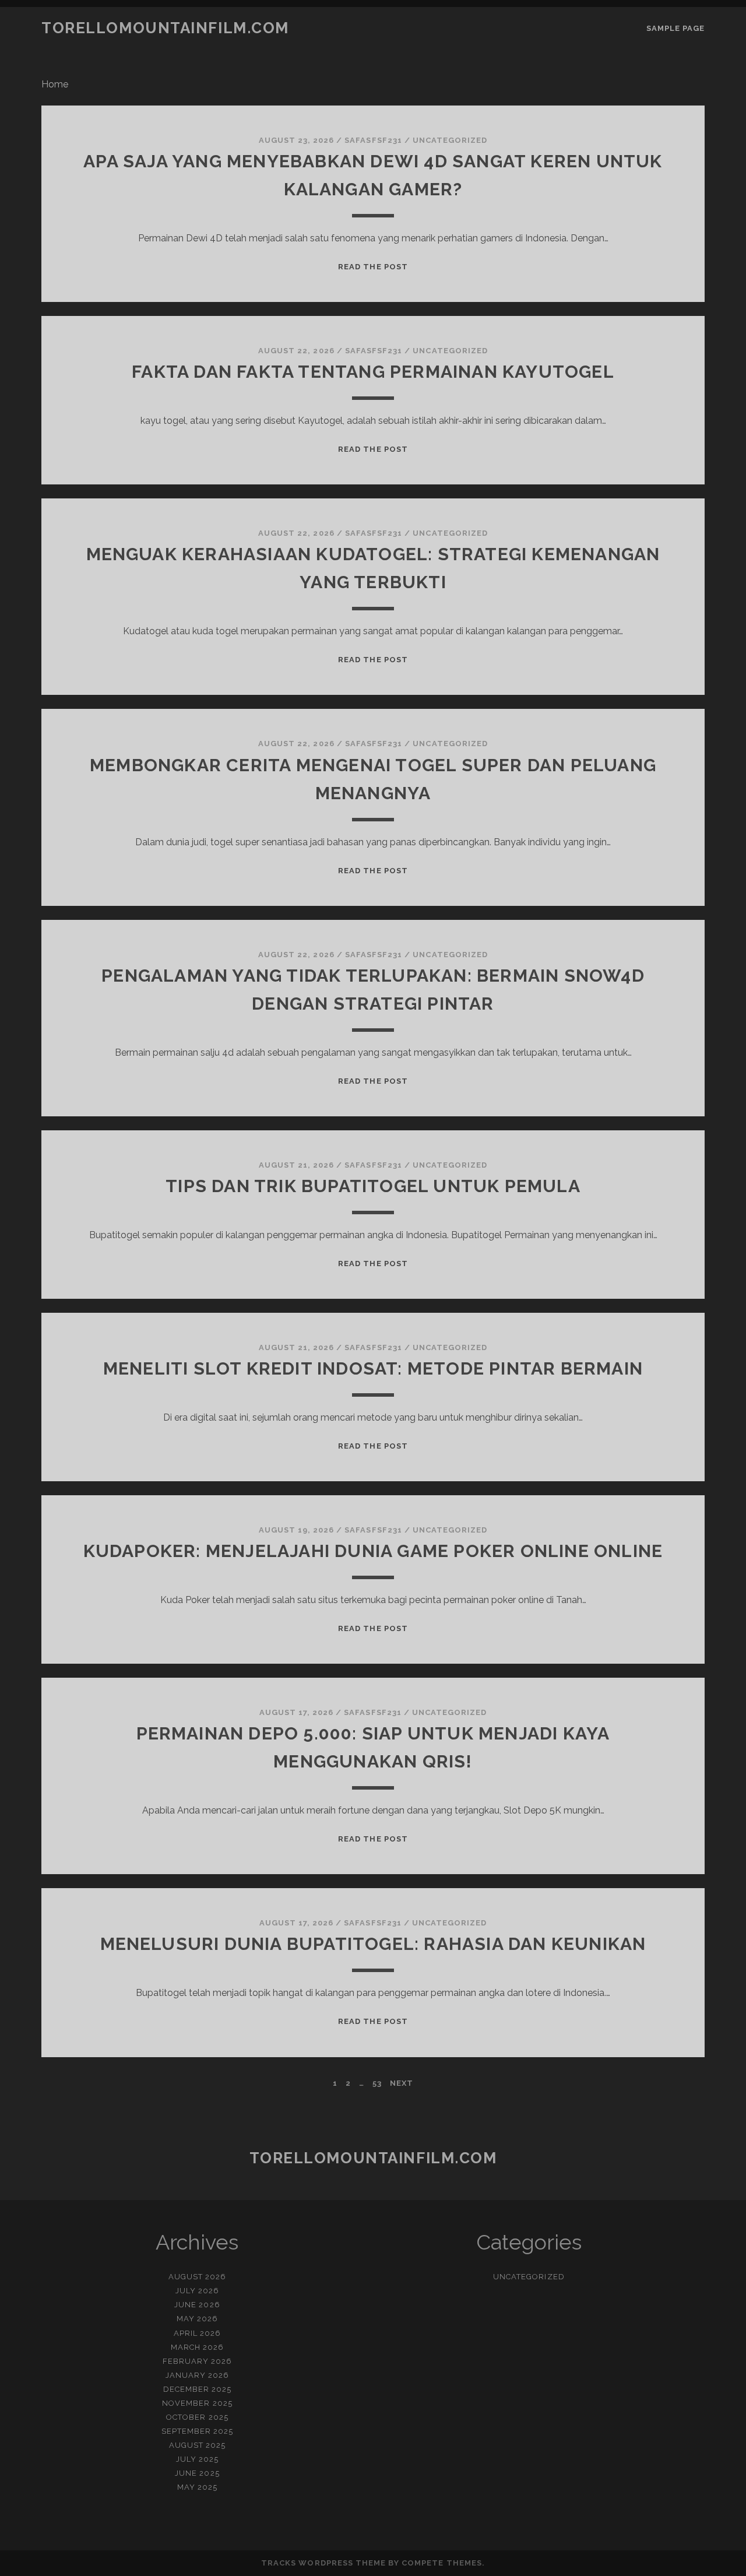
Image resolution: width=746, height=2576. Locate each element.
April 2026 (197, 2333)
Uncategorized (450, 140)
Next (402, 2083)
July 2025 (197, 2459)
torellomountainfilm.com (165, 28)
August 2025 (197, 2445)
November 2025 (197, 2403)
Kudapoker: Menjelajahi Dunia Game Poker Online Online (373, 1551)
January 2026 (198, 2375)
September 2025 (198, 2431)
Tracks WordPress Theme (323, 2563)
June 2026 (197, 2305)
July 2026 (197, 2291)
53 (377, 2083)
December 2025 (198, 2389)
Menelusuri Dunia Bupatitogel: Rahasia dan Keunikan (373, 1944)
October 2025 (197, 2417)
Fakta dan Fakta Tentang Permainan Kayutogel (373, 372)
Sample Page (675, 28)
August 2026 (197, 2277)
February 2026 (198, 2361)
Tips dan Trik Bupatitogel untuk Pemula (373, 1186)
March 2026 (197, 2347)
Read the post (373, 267)
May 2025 (197, 2487)
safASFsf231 (373, 140)
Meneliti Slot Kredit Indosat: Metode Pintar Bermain (373, 1368)
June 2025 (197, 2473)
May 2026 (197, 2319)
